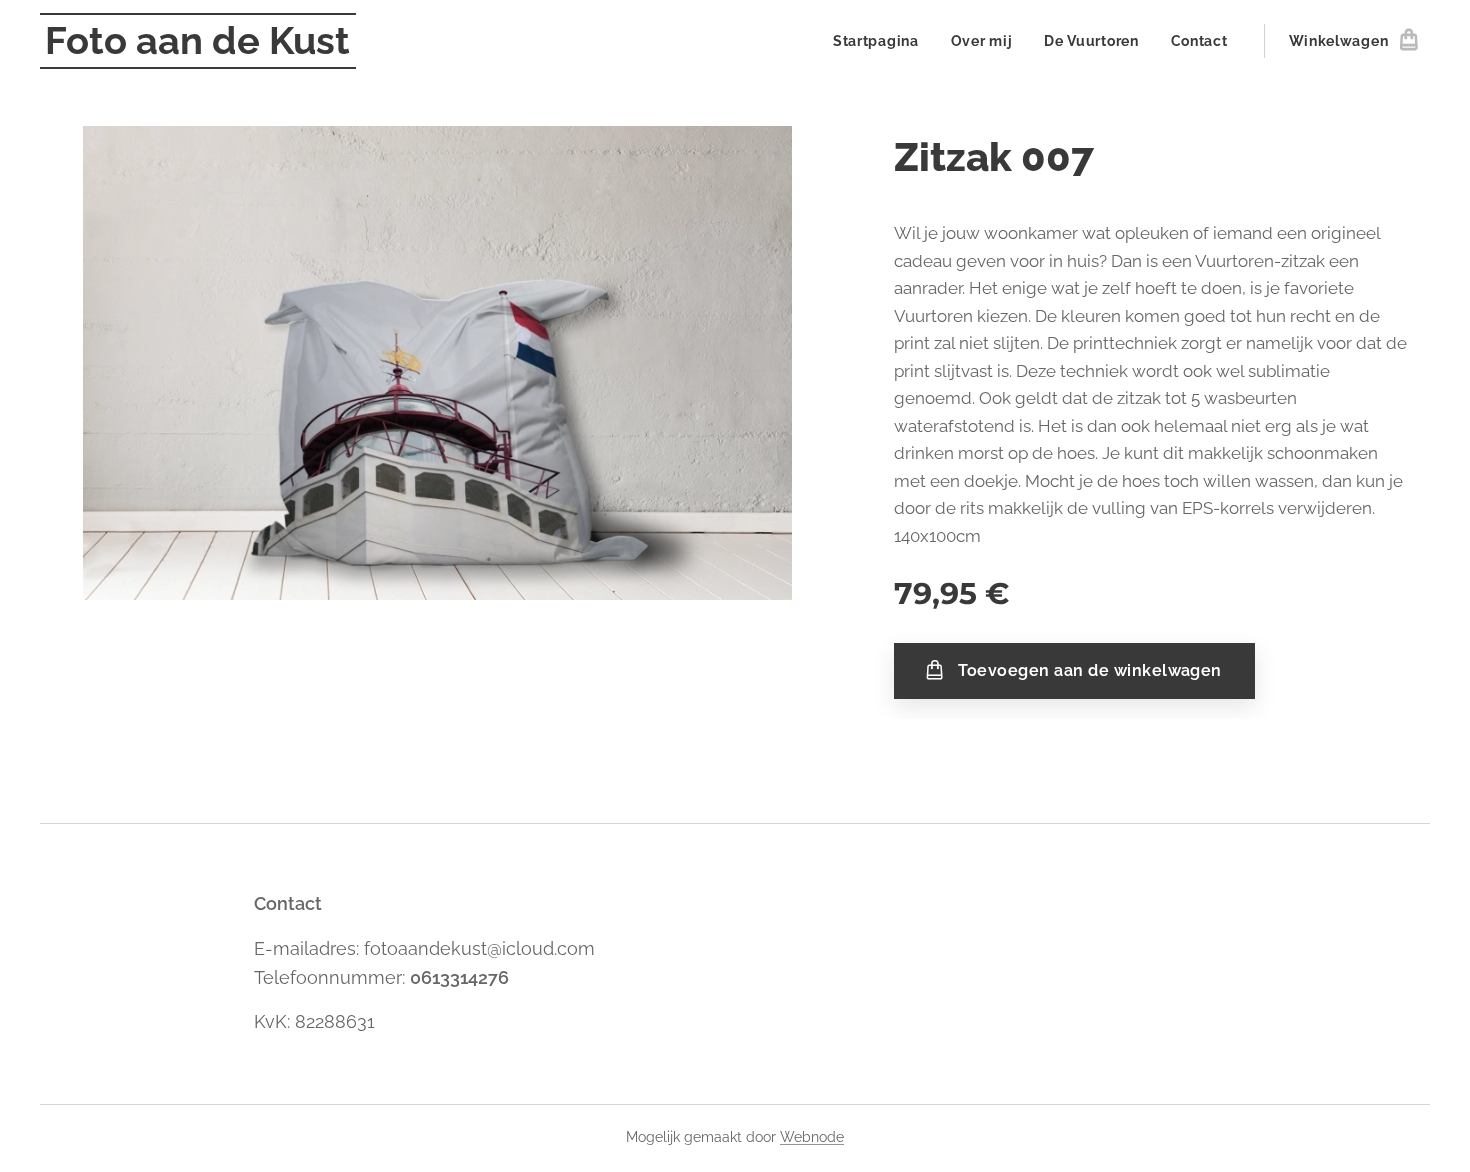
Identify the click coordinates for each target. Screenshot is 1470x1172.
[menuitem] (881, 41)
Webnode (812, 1137)
